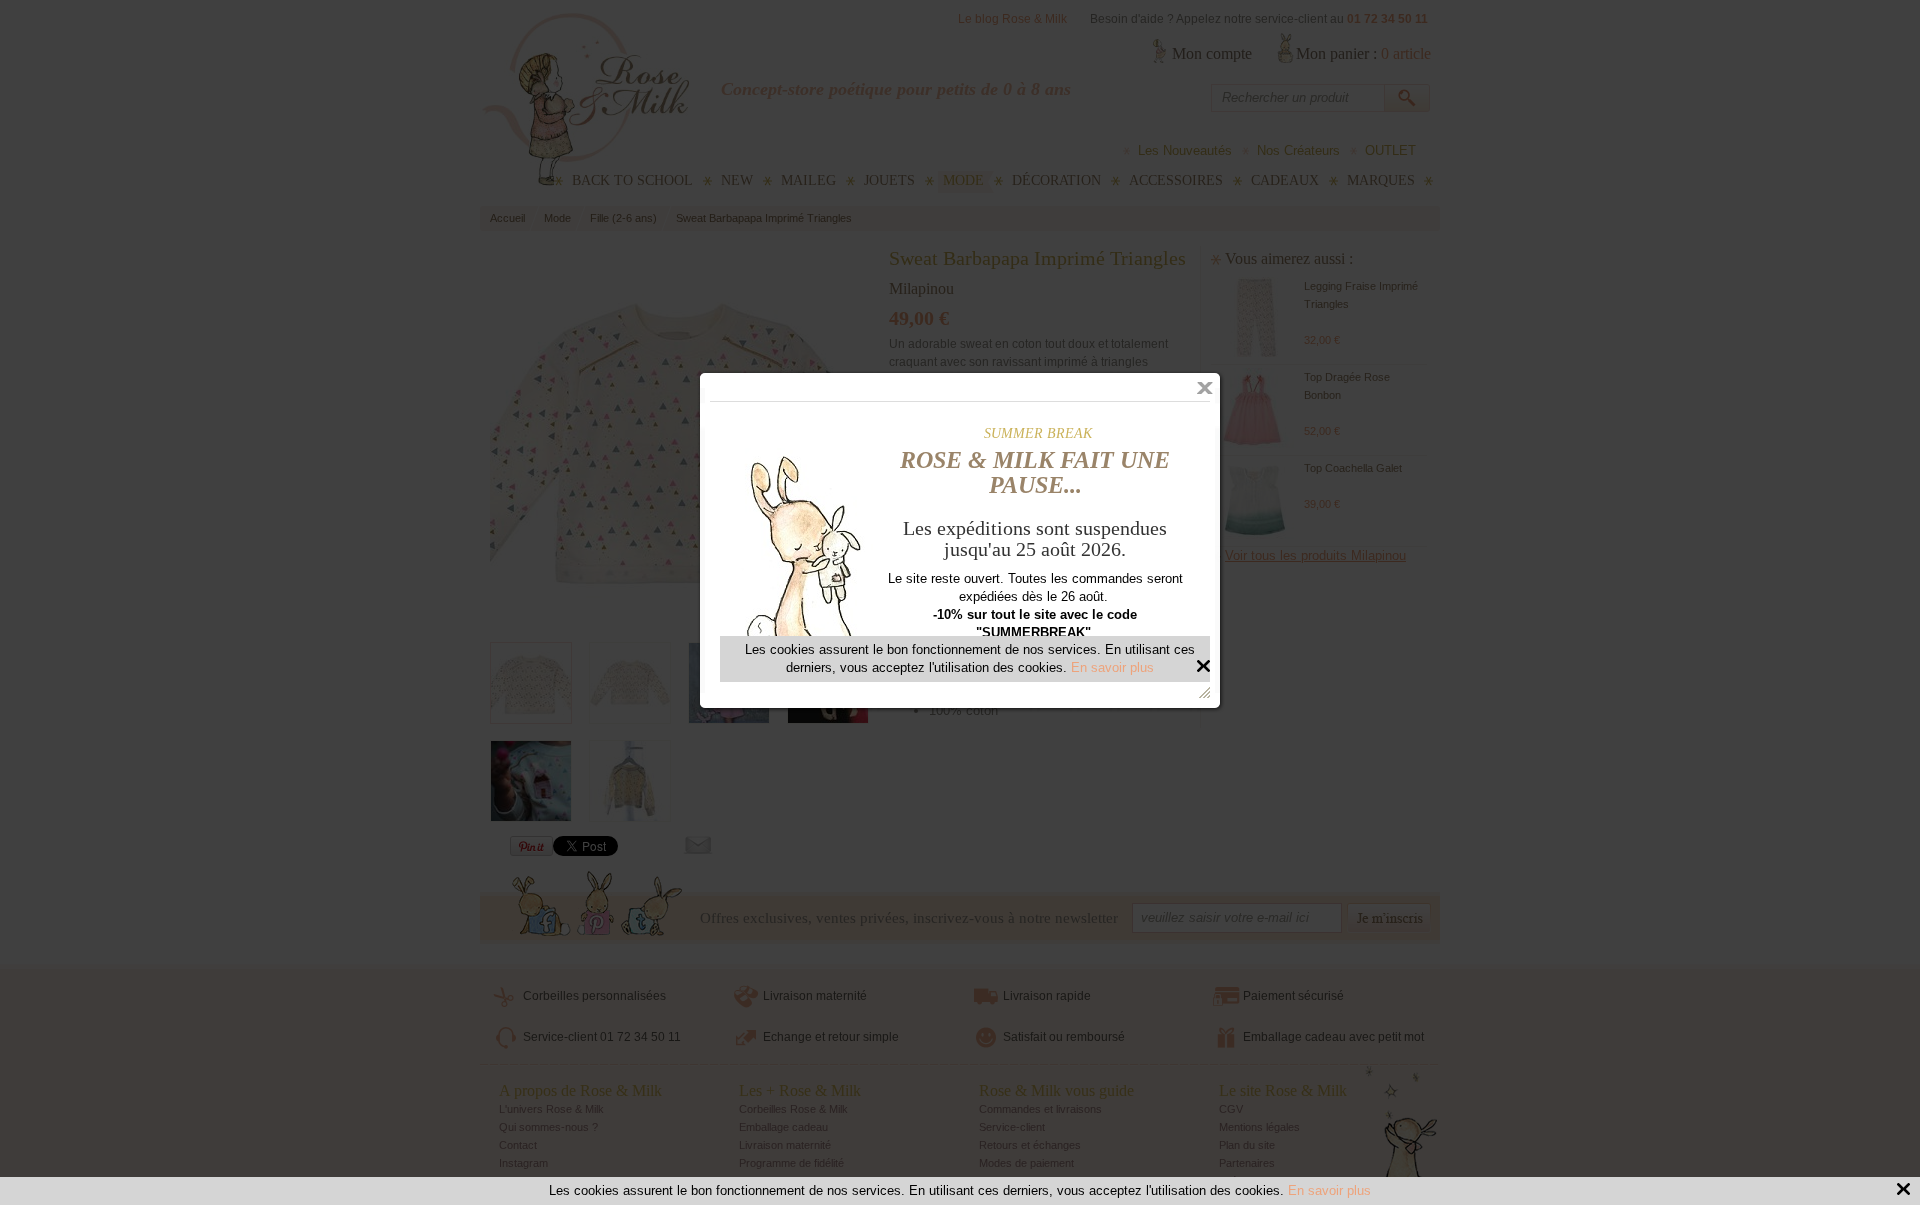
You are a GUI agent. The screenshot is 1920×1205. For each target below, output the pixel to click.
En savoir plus (1329, 1190)
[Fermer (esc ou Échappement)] (1205, 388)
